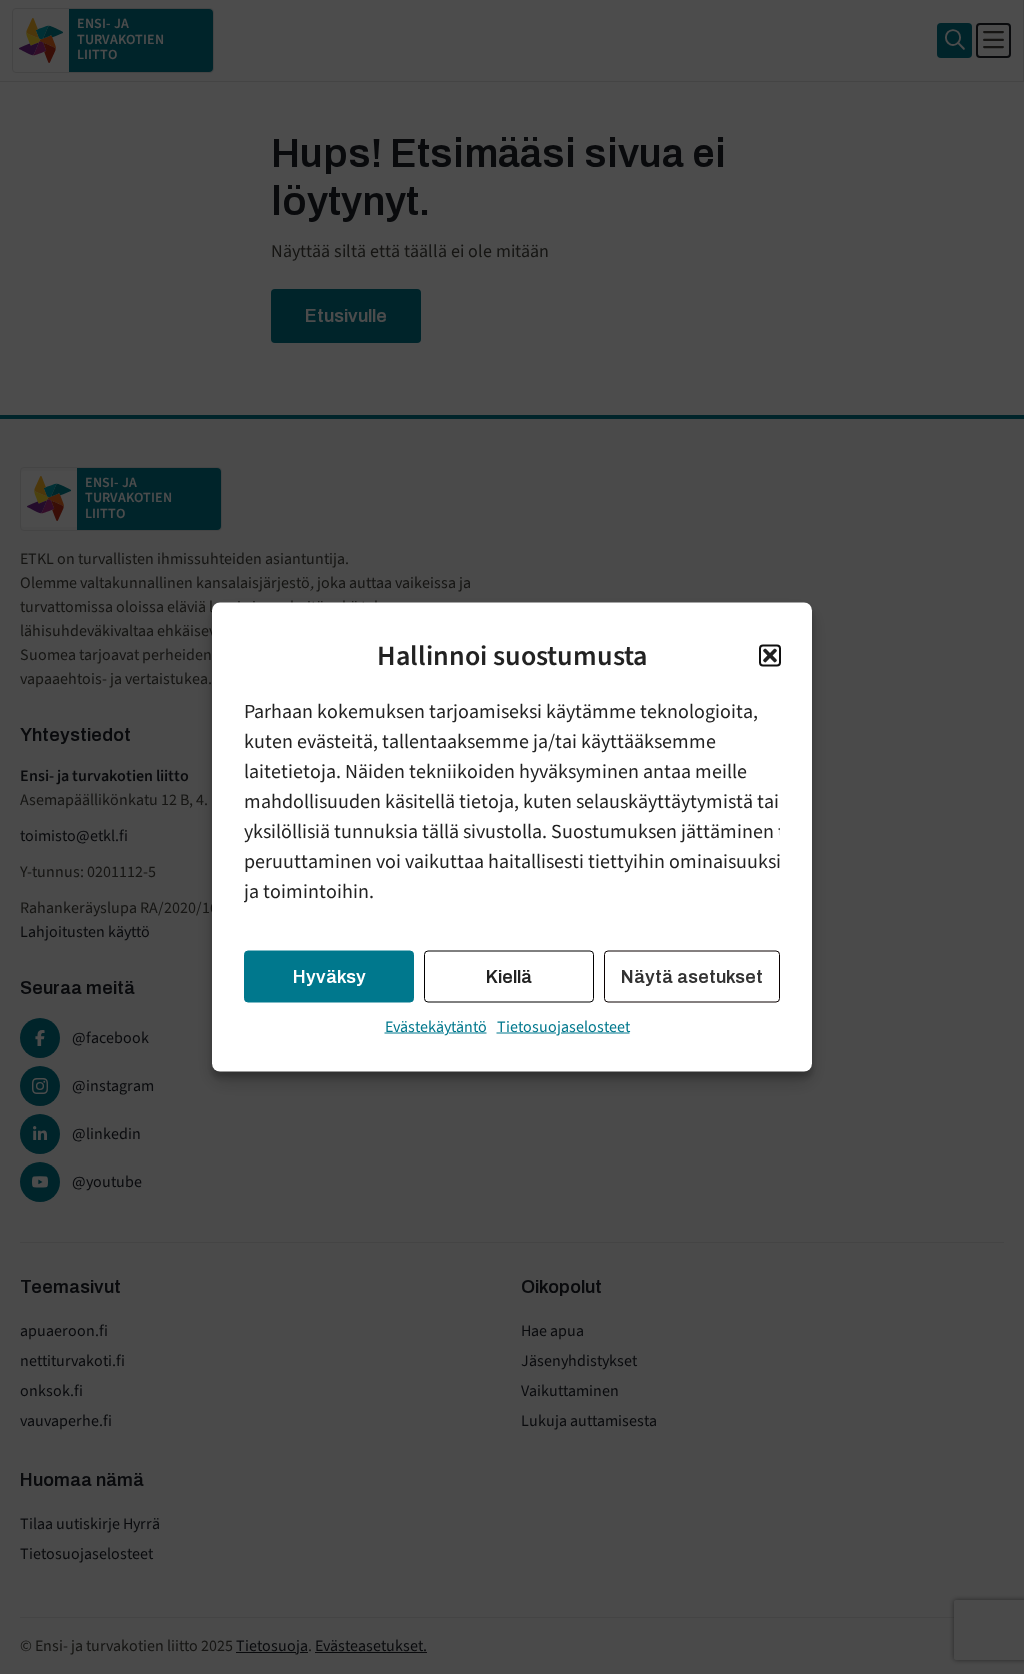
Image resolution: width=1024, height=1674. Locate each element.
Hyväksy (329, 977)
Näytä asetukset (692, 977)
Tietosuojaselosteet (563, 1027)
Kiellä (509, 977)
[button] (770, 656)
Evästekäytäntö (436, 1027)
